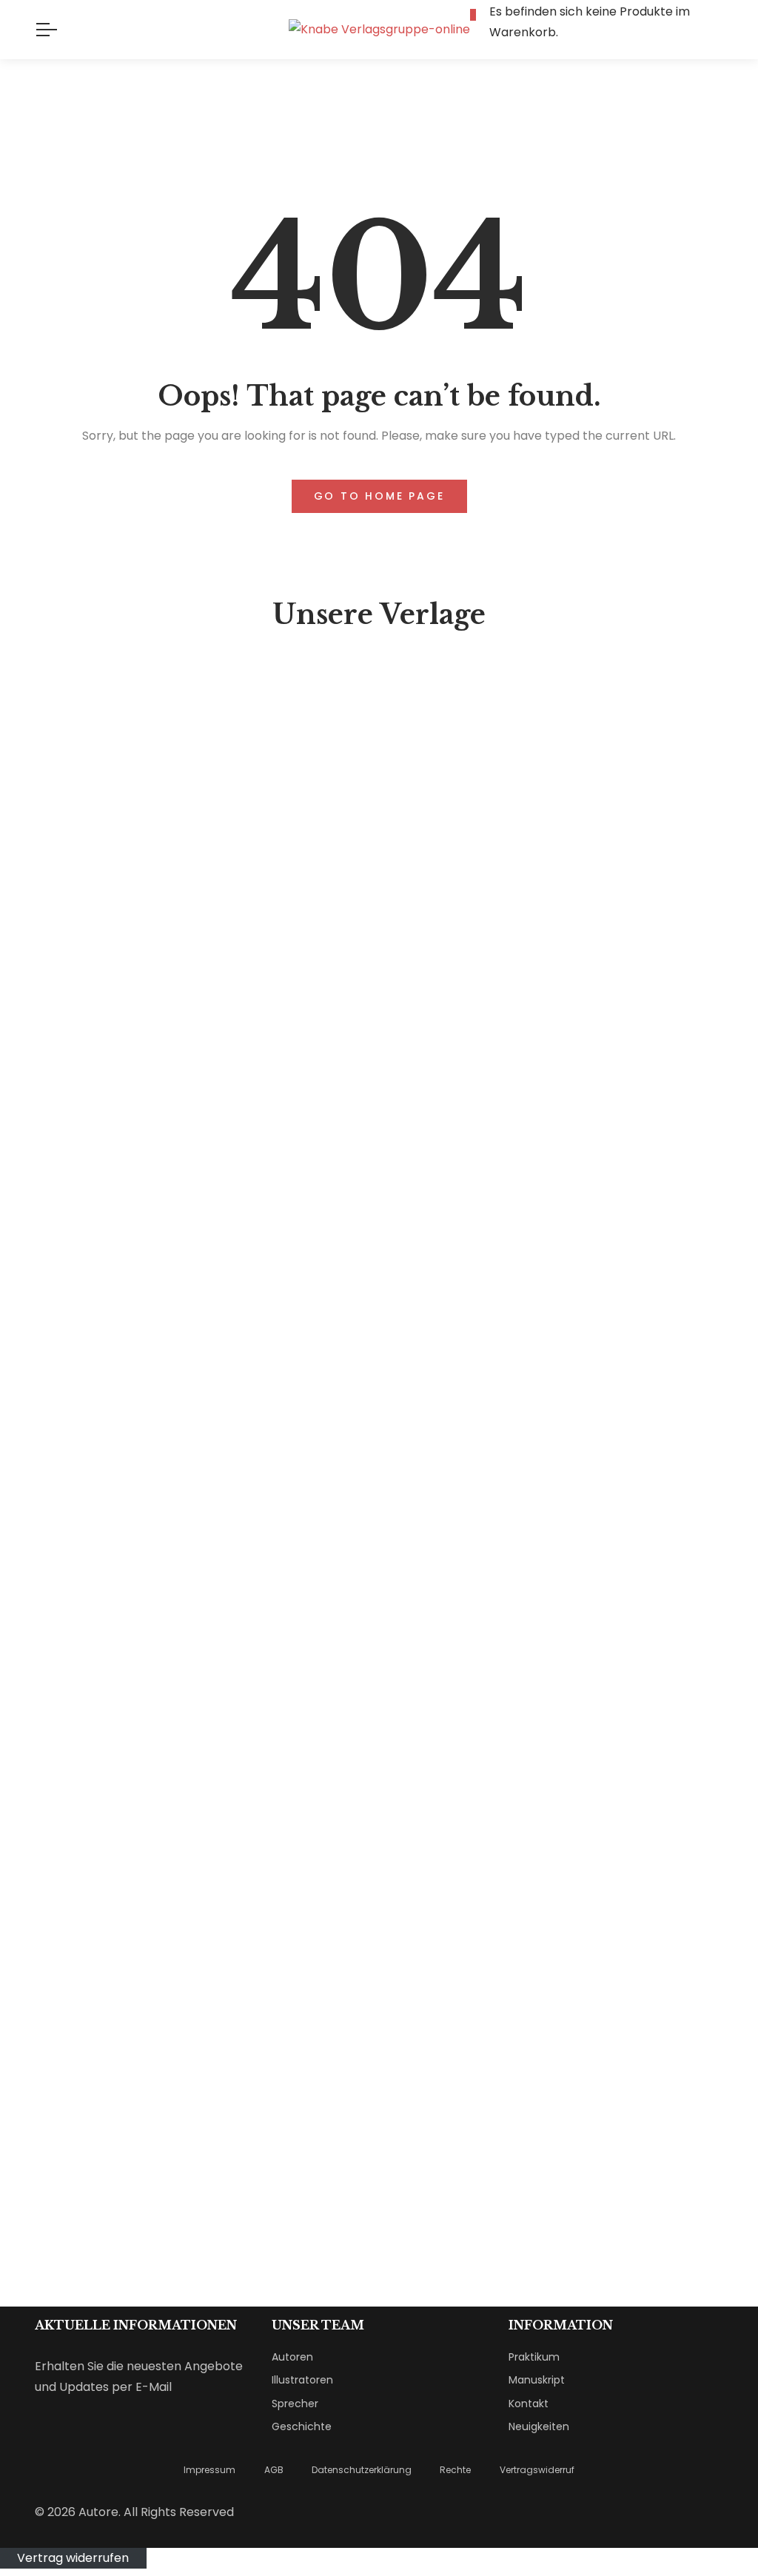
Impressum (209, 2470)
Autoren (292, 2357)
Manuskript (537, 2380)
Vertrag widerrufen (73, 2558)
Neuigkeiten (539, 2426)
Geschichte (302, 2426)
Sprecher (295, 2404)
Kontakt (529, 2404)
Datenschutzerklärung (362, 2470)
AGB (274, 2470)
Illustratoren (302, 2380)
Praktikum (534, 2357)
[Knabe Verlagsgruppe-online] (379, 30)
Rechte (455, 2470)
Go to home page (379, 496)
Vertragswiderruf (537, 2470)
